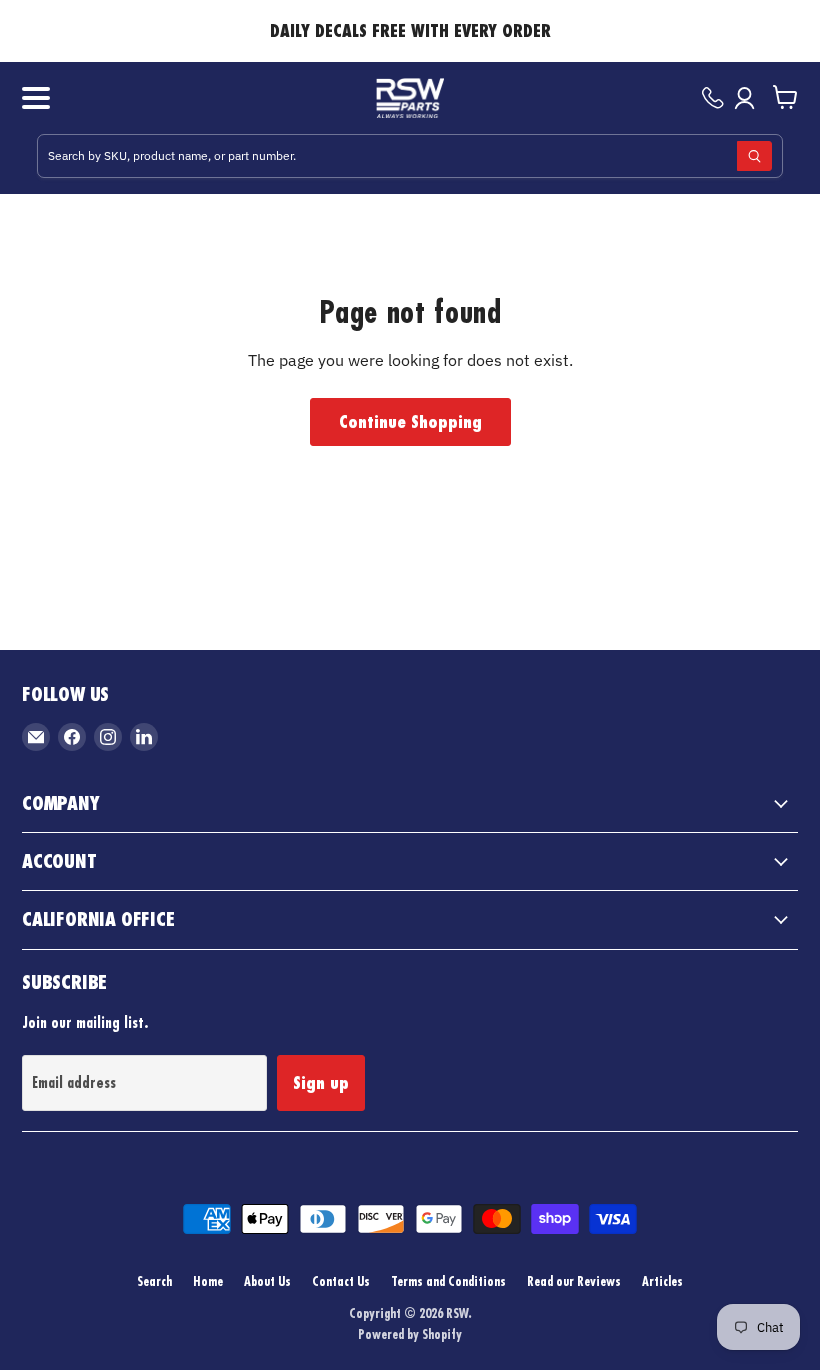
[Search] (754, 156)
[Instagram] (108, 737)
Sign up (321, 1083)
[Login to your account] (748, 98)
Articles (662, 1281)
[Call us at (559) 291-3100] (713, 98)
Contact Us (341, 1281)
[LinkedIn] (144, 737)
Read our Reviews (574, 1281)
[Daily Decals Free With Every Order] (410, 31)
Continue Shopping (410, 422)
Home (208, 1281)
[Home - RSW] (410, 98)
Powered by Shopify (410, 1334)
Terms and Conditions (448, 1281)
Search (154, 1281)
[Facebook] (72, 737)
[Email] (36, 737)
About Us (267, 1281)
